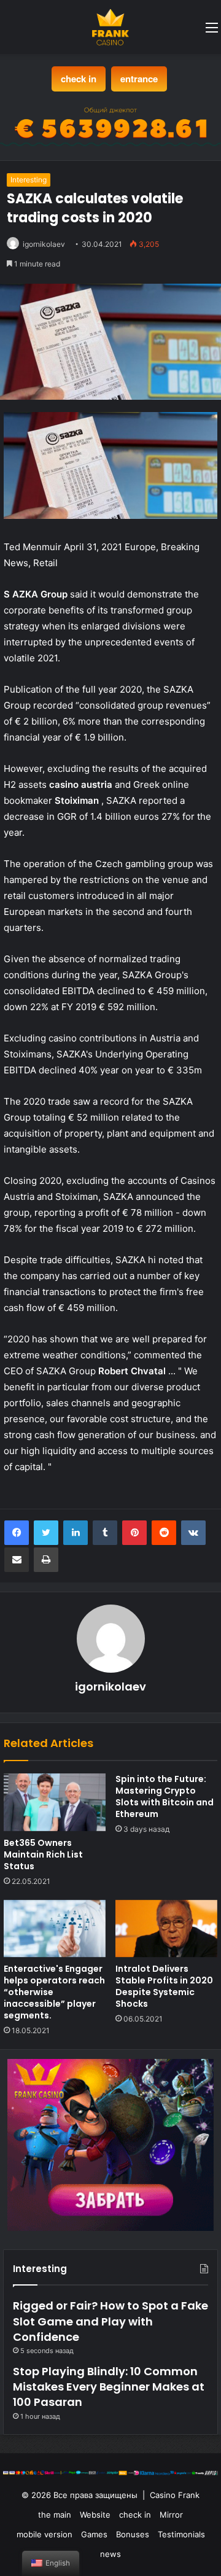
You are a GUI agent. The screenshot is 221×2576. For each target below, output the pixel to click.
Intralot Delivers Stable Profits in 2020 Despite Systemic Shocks (164, 1986)
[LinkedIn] (76, 1533)
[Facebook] (17, 1533)
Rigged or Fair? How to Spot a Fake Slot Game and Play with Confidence (110, 2321)
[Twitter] (46, 1533)
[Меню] (212, 32)
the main (55, 2515)
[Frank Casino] (110, 27)
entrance (139, 79)
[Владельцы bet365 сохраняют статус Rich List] (55, 1802)
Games (94, 2534)
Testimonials (181, 2534)
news (110, 2554)
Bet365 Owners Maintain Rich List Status (43, 1854)
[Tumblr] (105, 1533)
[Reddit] (164, 1533)
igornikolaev (44, 244)
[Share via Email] (17, 1560)
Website (95, 2515)
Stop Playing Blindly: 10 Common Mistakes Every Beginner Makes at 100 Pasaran (109, 2387)
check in (79, 79)
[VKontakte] (193, 1533)
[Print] (46, 1560)
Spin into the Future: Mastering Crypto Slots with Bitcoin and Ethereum (165, 1796)
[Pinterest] (134, 1533)
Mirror (171, 2515)
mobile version (45, 2534)
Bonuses (133, 2534)
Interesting (29, 180)
